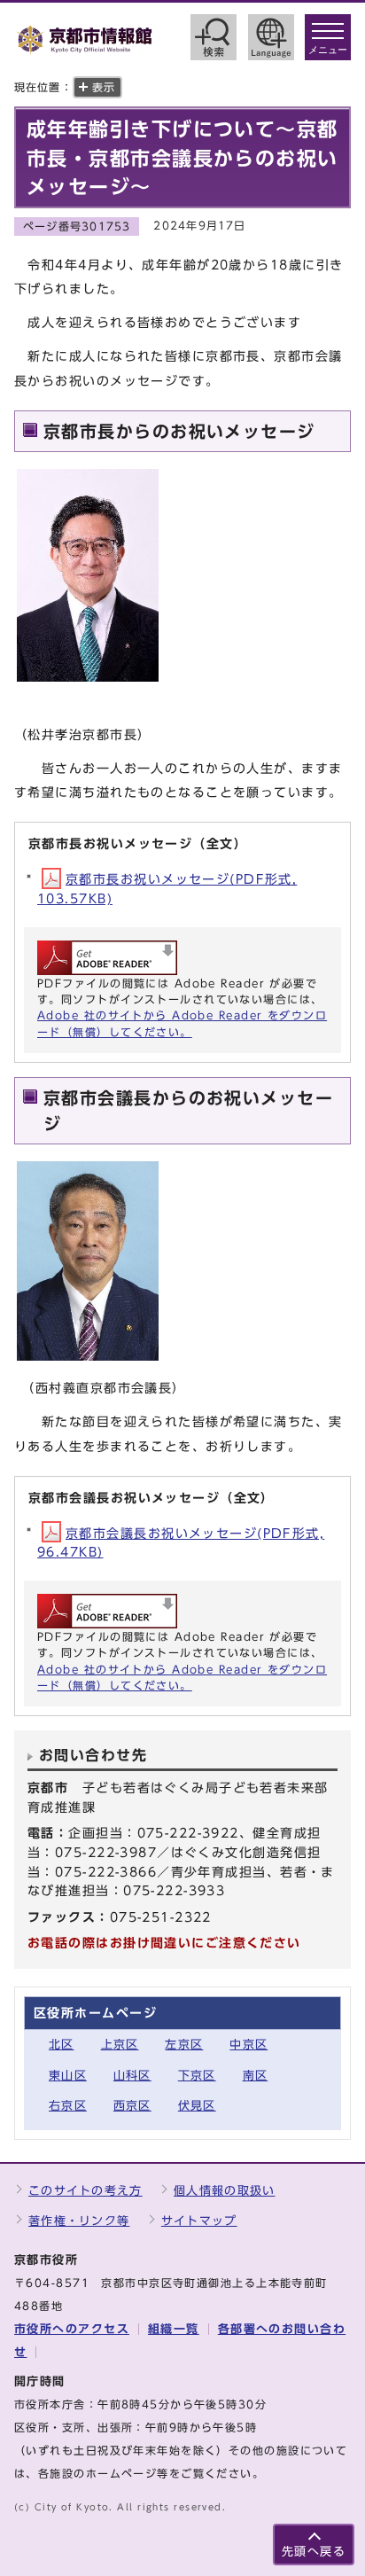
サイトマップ (199, 2221)
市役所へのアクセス (72, 2329)
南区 (256, 2076)
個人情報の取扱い (224, 2191)
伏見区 (197, 2106)
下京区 (197, 2076)
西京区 (132, 2106)
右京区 (68, 2106)
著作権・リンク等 (79, 2221)
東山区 (68, 2076)
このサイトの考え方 (85, 2191)
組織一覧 (174, 2329)
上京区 (120, 2045)
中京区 (249, 2045)
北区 (62, 2045)
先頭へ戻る (314, 2552)
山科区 (132, 2076)
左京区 (184, 2045)
